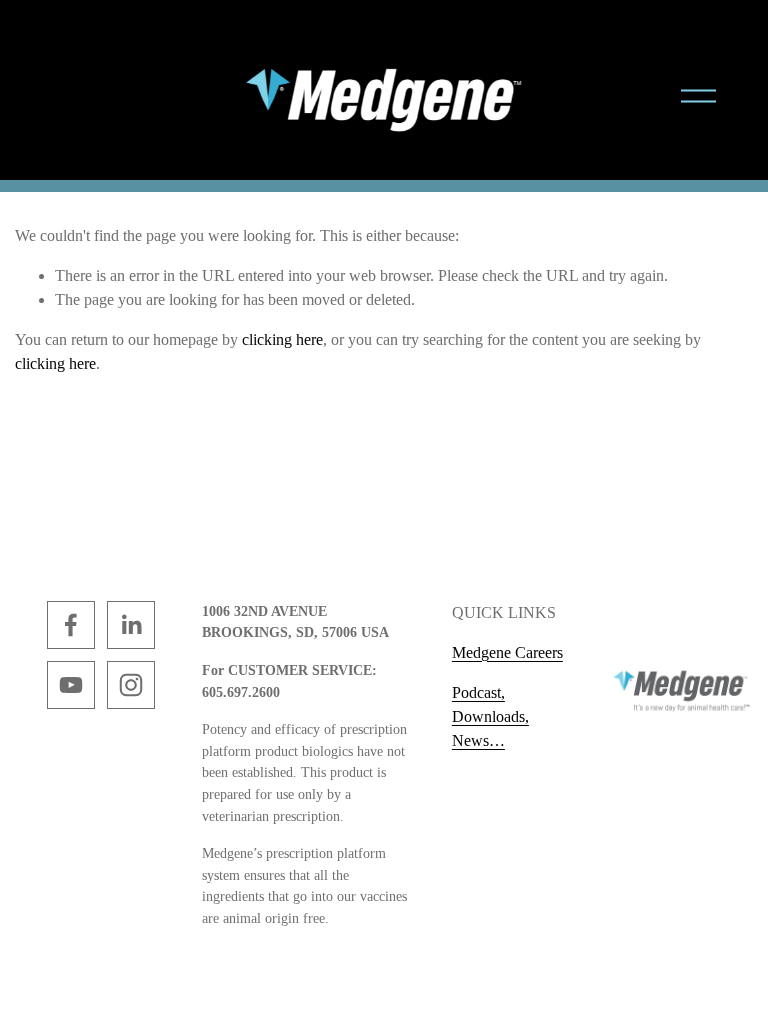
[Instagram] (131, 685)
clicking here (282, 339)
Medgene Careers (507, 652)
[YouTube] (71, 685)
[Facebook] (71, 625)
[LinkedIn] (131, 625)
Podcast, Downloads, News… (490, 716)
